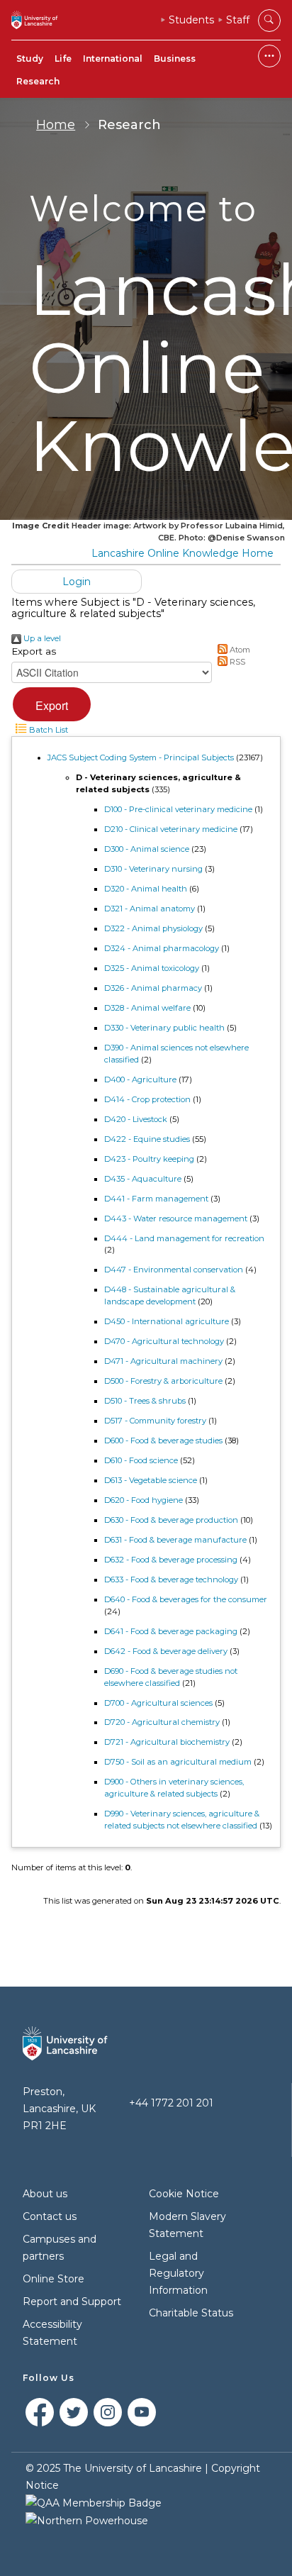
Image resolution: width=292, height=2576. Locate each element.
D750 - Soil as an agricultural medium (178, 1762)
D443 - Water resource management (176, 1218)
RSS (236, 662)
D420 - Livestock (136, 1119)
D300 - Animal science (147, 849)
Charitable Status (191, 2313)
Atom (239, 650)
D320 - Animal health (146, 889)
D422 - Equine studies (147, 1139)
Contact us (50, 2216)
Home (56, 125)
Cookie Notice (184, 2194)
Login (77, 582)
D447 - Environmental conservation (174, 1270)
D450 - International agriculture (167, 1321)
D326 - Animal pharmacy (153, 988)
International (113, 59)
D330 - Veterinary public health (164, 1028)
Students (191, 20)
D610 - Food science (141, 1460)
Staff (238, 20)
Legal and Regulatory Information (178, 2273)
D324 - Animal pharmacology (162, 948)
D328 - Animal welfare (147, 1008)
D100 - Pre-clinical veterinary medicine (178, 809)
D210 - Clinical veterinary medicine (171, 829)
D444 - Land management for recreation (184, 1238)
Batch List (47, 730)
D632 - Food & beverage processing (171, 1560)
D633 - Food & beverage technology (171, 1580)
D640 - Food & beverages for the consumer (186, 1599)
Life (63, 59)
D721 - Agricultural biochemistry (167, 1742)
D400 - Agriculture (140, 1079)
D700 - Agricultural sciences (158, 1703)
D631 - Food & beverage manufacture (175, 1540)
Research (38, 81)
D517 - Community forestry (155, 1421)
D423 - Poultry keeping (149, 1159)
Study (30, 59)
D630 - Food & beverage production (171, 1520)
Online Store (54, 2279)
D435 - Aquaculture (143, 1179)
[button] (52, 704)
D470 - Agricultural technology (164, 1341)
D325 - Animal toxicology (152, 968)
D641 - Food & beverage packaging (171, 1631)
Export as (34, 651)
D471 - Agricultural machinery (163, 1361)
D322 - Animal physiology (153, 928)
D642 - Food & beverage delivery (166, 1651)
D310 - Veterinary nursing (153, 869)
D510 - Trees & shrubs (145, 1401)
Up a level (41, 638)
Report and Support (72, 2302)
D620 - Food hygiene (144, 1500)
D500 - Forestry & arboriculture (163, 1381)
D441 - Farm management (156, 1199)
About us (45, 2194)
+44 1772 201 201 (171, 2103)
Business (175, 59)
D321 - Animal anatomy (150, 909)
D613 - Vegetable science (151, 1480)
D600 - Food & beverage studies (163, 1440)
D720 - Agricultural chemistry (162, 1722)
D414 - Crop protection (147, 1099)
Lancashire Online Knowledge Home (182, 553)
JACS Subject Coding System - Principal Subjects (141, 757)
